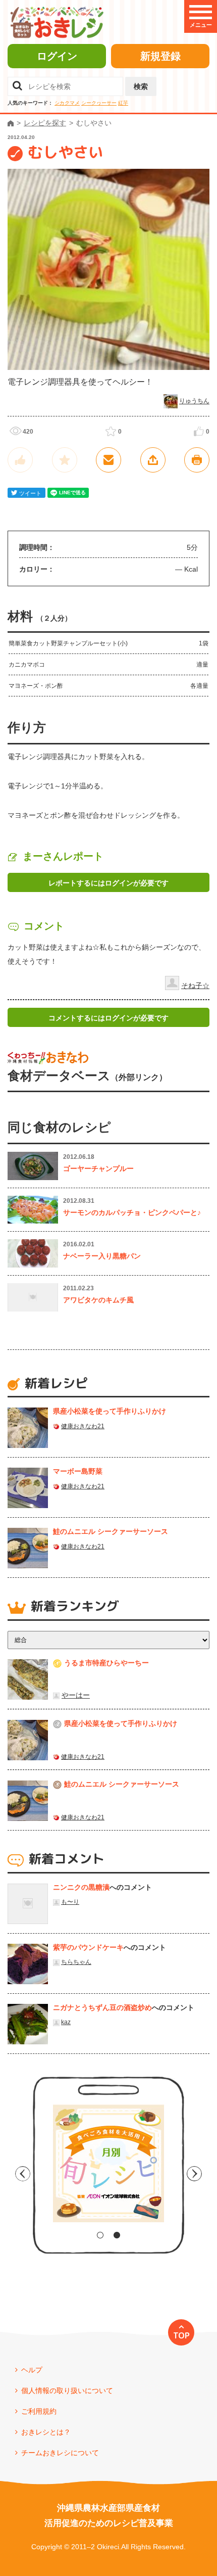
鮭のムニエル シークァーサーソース (111, 1531)
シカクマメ (67, 103)
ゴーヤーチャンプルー (98, 1168)
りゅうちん (194, 401)
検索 (141, 86)
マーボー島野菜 (78, 1471)
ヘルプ (32, 2370)
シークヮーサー (99, 103)
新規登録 (160, 56)
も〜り (70, 1902)
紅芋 (123, 103)
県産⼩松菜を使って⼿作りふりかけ (110, 1411)
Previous (23, 2174)
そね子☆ (195, 986)
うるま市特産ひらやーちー (106, 1663)
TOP (181, 2335)
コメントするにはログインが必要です (108, 1018)
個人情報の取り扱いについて (67, 2391)
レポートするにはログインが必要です (108, 883)
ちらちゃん (76, 1962)
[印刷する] (197, 460)
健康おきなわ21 (83, 1426)
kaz (66, 2022)
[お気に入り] (65, 460)
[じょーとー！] (20, 460)
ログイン (57, 56)
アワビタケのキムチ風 (98, 1300)
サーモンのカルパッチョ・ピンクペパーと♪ (132, 1212)
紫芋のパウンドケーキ (88, 1947)
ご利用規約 (39, 2411)
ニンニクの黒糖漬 (81, 1887)
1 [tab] (100, 2235)
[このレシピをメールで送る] (108, 460)
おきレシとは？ (46, 2432)
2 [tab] (117, 2235)
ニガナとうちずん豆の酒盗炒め (102, 2007)
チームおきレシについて (60, 2453)
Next (194, 2174)
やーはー (76, 1695)
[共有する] (153, 460)
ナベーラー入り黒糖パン (102, 1256)
